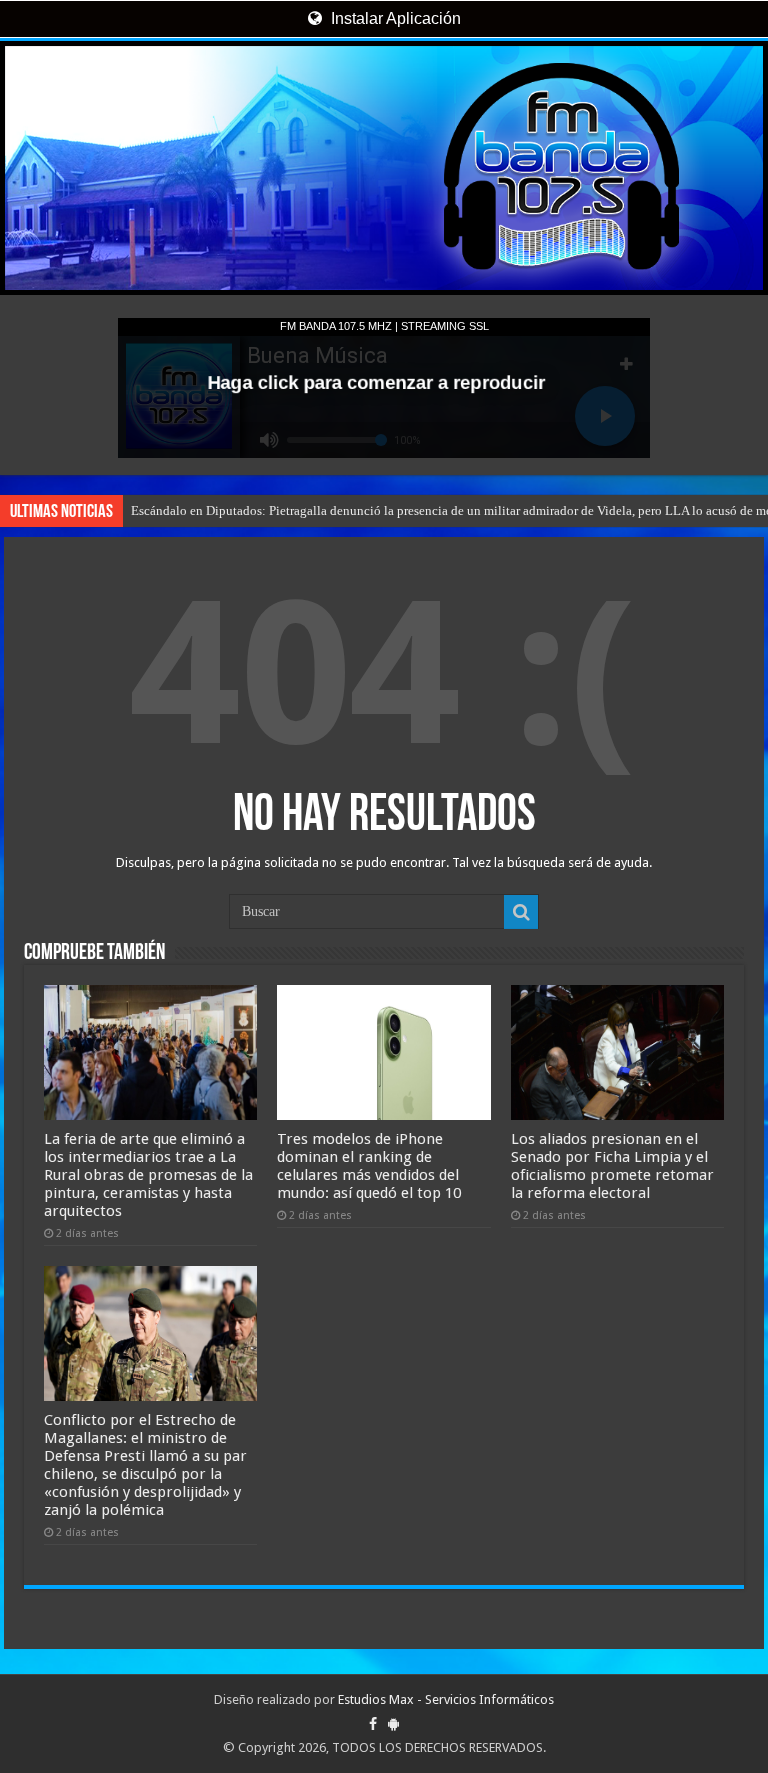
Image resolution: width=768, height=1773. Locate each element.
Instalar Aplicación (394, 18)
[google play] (393, 1724)
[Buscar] (521, 912)
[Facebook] (373, 1724)
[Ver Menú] (25, 90)
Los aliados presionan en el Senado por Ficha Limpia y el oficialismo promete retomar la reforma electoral (612, 1166)
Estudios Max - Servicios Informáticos (446, 1699)
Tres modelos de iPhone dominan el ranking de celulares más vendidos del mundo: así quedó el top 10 (369, 1166)
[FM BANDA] (384, 168)
